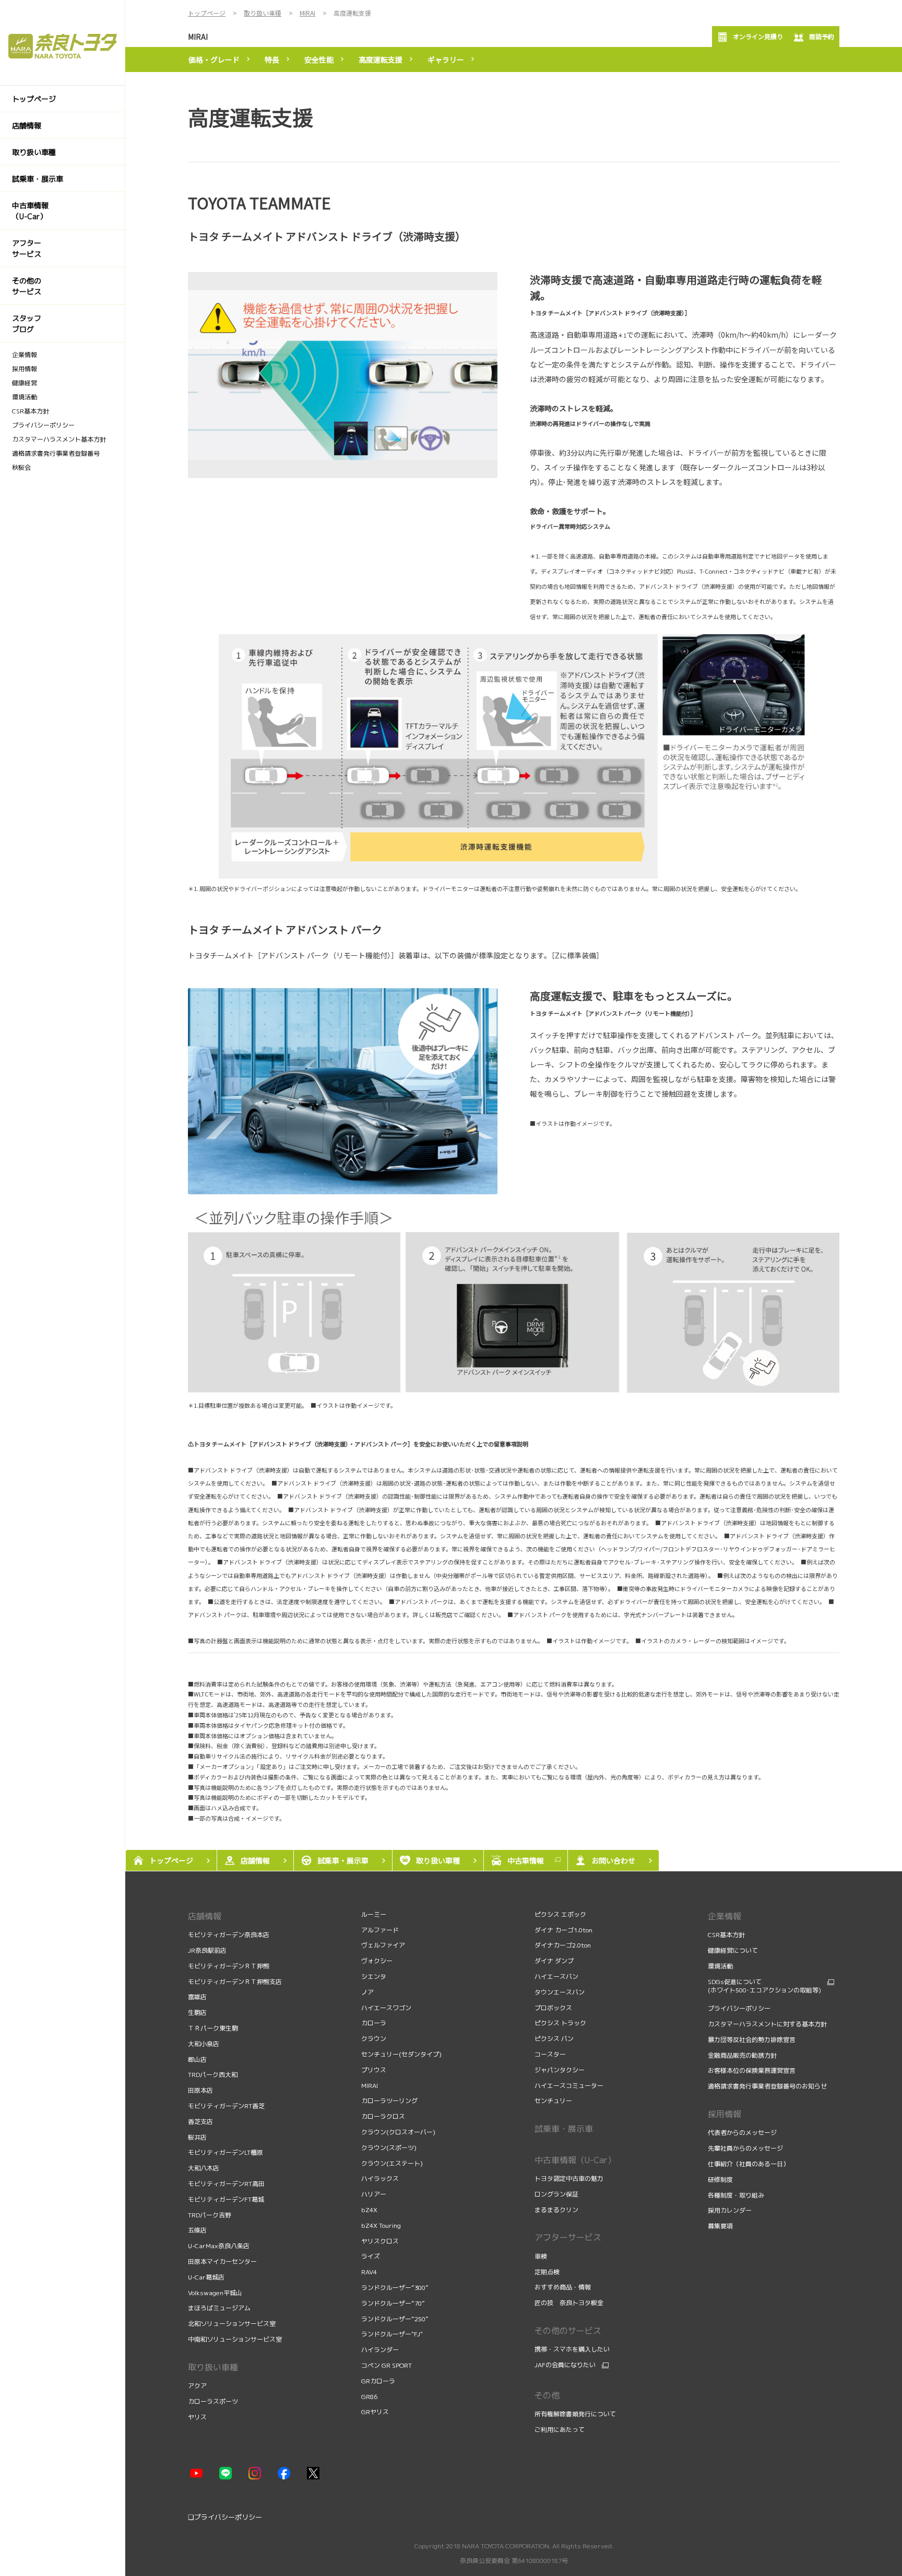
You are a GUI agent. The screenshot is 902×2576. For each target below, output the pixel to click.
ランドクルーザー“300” (395, 2288)
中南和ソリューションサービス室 (235, 2339)
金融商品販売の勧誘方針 (743, 2055)
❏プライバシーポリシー (225, 2517)
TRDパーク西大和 (213, 2075)
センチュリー (553, 2101)
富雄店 (197, 1997)
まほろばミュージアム (219, 2308)
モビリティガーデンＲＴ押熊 (229, 1966)
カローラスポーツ (213, 2401)
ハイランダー (380, 2350)
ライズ (371, 2256)
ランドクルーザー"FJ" (392, 2334)
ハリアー (374, 2194)
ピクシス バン (554, 2039)
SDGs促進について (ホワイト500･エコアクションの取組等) (764, 1986)
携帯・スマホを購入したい (572, 2349)
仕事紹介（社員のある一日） (749, 2164)
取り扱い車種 (213, 2367)
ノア (367, 1992)
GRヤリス (375, 2412)
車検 (542, 2256)
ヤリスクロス (380, 2241)
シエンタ (374, 1976)
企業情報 (725, 1916)
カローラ (374, 2023)
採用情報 (725, 2114)
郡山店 (197, 2059)
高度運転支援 (381, 60)
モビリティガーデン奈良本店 (229, 1935)
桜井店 (197, 2137)
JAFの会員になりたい (565, 2365)
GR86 (369, 2397)
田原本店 (200, 2090)
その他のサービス (568, 2331)
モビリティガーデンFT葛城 (226, 2199)
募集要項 (721, 2226)
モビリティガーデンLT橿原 (225, 2152)
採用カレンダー (731, 2210)
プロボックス (553, 2008)
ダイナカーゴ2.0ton (563, 1945)
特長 (272, 60)
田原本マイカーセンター (222, 2262)
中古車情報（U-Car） (575, 2160)
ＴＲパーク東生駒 (213, 2028)
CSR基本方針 (726, 1935)
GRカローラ (378, 2381)
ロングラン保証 (556, 2194)
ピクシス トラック (560, 2023)
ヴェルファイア (383, 1945)
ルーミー (374, 1914)
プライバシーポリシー (739, 2008)
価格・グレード (214, 60)
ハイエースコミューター (569, 2086)
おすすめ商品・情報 (563, 2287)
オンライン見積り (758, 36)
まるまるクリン (556, 2210)
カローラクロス (383, 2116)
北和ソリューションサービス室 (232, 2324)
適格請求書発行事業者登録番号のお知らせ (767, 2086)
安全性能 (319, 60)
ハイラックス (380, 2179)
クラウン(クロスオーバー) (398, 2132)
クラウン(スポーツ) (389, 2148)
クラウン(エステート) (392, 2163)
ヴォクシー (377, 1961)
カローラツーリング (389, 2101)
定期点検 (548, 2272)
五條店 (197, 2230)
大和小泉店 (204, 2044)
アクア (197, 2386)
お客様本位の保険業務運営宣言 (752, 2070)
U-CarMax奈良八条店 (219, 2246)
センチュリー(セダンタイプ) (401, 2054)
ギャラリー (446, 60)
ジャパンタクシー (560, 2070)
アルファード (380, 1930)
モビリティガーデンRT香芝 (226, 2106)
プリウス (374, 2070)
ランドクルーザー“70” (393, 2303)
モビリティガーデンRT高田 (226, 2184)
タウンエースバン (560, 1992)
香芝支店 (200, 2122)
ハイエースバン (556, 1976)
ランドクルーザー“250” (395, 2319)
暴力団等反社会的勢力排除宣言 (752, 2040)
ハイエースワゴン (386, 2008)
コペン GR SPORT (387, 2365)
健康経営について (733, 1950)
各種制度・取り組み (737, 2195)
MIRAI (198, 37)
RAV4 (369, 2272)
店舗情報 (205, 1916)
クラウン (374, 2039)
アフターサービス (568, 2237)
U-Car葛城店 (206, 2277)
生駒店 (197, 2013)
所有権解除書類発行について (575, 2414)
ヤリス (197, 2417)
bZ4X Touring (381, 2225)
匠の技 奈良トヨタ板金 (569, 2303)
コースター (550, 2054)
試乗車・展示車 (564, 2129)
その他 (547, 2395)
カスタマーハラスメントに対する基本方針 (767, 2024)
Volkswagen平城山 (215, 2293)
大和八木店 (204, 2168)
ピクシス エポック (560, 1914)
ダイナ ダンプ (554, 1961)
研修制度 (721, 2180)
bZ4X (369, 2210)
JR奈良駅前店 (207, 1950)
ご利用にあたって (560, 2430)
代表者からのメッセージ (743, 2133)
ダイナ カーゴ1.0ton (563, 1930)
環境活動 (720, 1966)
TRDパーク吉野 (210, 2215)
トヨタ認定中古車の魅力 (569, 2179)
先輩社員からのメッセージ (746, 2148)
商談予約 (822, 36)
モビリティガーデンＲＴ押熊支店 (235, 1982)
